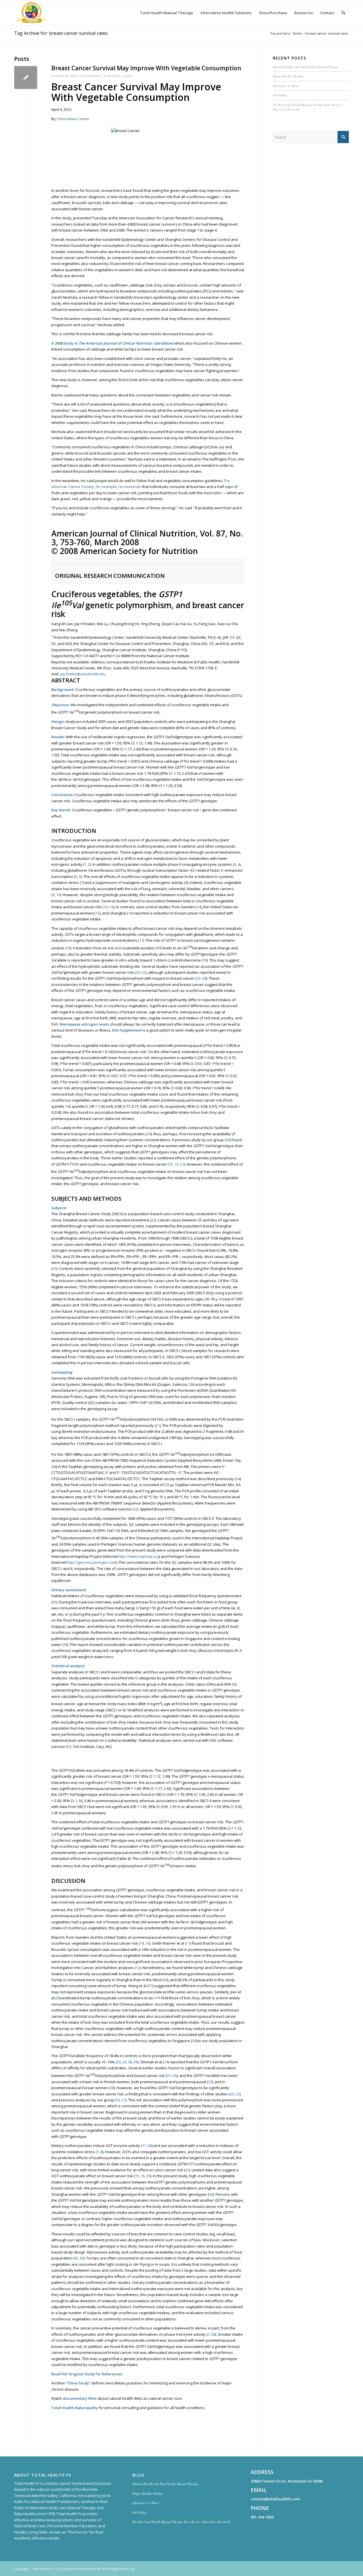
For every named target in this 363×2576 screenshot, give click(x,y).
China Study (78, 2383)
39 (136, 2062)
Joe (131, 76)
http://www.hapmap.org (139, 1556)
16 (130, 913)
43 (82, 2258)
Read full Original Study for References (87, 2374)
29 (149, 1134)
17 (141, 940)
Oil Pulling (280, 95)
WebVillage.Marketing (118, 2569)
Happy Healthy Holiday (288, 76)
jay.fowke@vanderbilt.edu (83, 674)
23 (198, 978)
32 (153, 1220)
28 (204, 978)
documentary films (80, 2398)
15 (98, 913)
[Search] (343, 13)
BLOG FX (114, 76)
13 (111, 907)
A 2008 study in (65, 343)
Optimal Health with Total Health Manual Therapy (306, 67)
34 (238, 1479)
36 (65, 1645)
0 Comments (90, 76)
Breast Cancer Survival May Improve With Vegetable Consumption (146, 68)
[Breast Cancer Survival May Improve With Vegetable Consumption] (26, 78)
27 (210, 2082)
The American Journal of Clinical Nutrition (115, 343)
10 (58, 895)
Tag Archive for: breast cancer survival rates (61, 33)
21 (158, 1425)
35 (54, 1602)
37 (150, 1986)
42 (76, 2258)
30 (228, 1140)
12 (138, 1968)
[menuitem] (166, 13)
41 (187, 2170)
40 (150, 2146)
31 (182, 1164)
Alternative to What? (286, 86)
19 (205, 960)
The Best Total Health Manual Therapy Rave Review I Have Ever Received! (181, 2522)
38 (130, 2062)
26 (175, 2076)
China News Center (73, 119)
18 (68, 948)
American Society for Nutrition (139, 551)
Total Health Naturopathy (75, 2408)
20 (138, 972)
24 (124, 2062)
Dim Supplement (127, 1030)
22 (143, 972)
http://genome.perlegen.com (91, 1562)
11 (188, 1943)
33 (54, 1268)
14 (199, 907)
